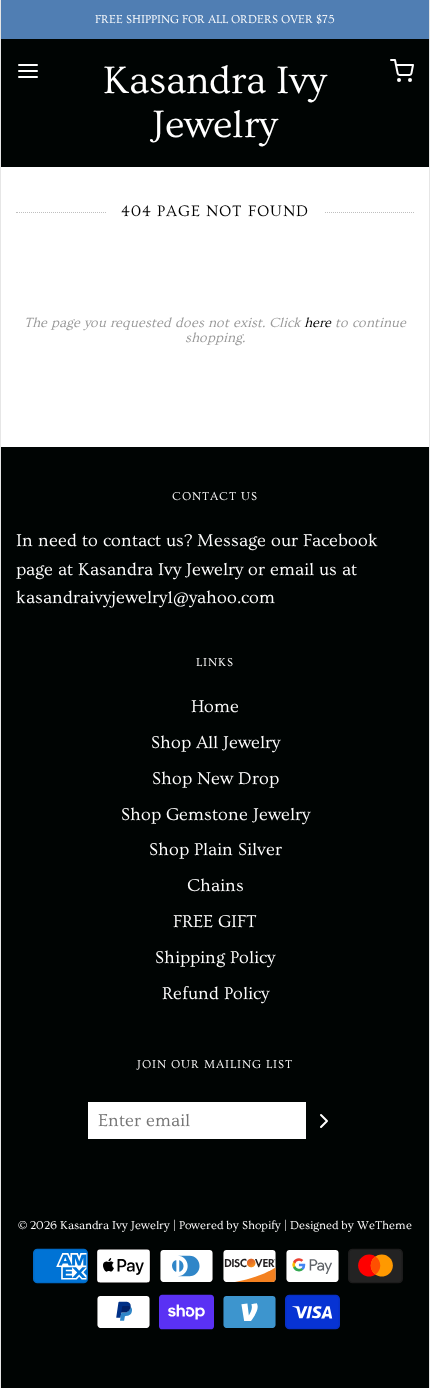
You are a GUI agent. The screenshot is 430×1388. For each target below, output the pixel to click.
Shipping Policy (215, 957)
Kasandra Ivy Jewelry (215, 103)
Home (215, 706)
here (317, 323)
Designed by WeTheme (351, 1225)
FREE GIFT (215, 921)
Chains (215, 885)
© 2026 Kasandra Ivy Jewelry (94, 1225)
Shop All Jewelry (215, 742)
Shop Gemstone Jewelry (215, 814)
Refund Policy (215, 993)
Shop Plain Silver (215, 849)
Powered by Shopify (230, 1225)
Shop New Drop (215, 778)
